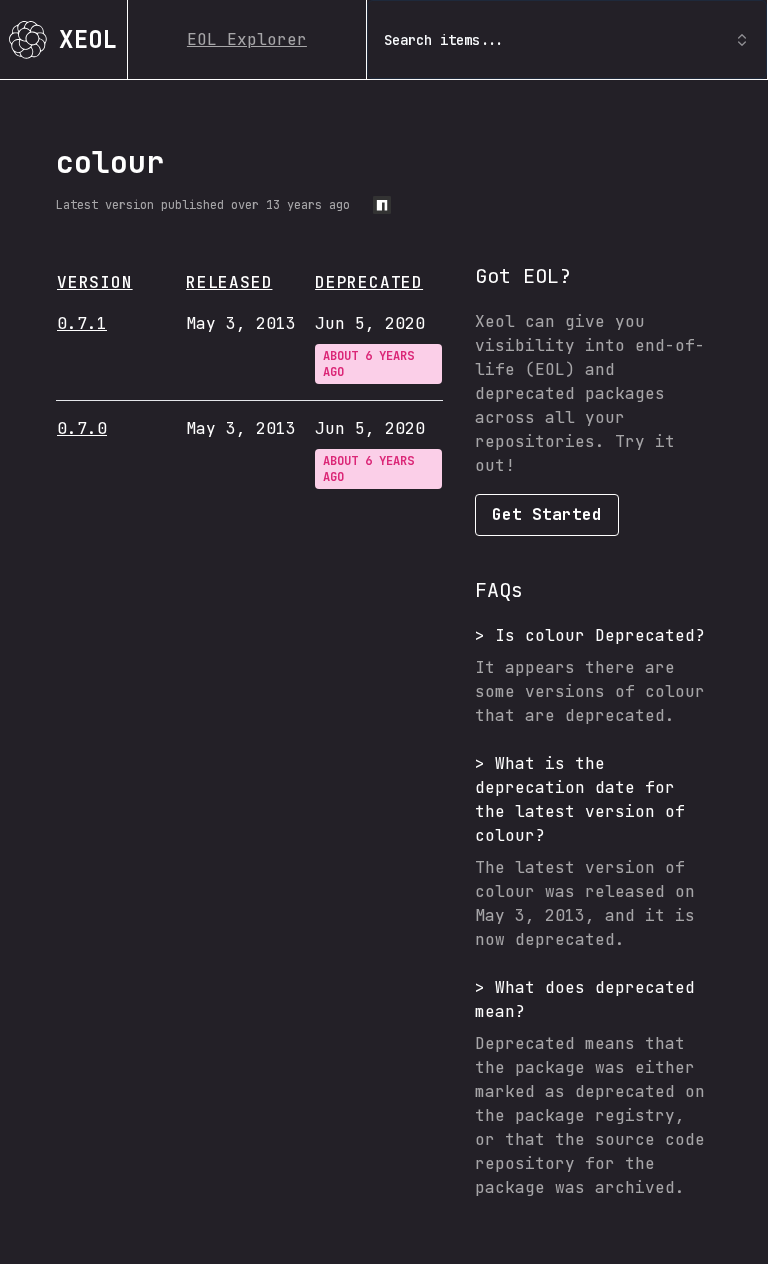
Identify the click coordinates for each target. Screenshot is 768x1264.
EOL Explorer (247, 39)
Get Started (547, 514)
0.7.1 (82, 323)
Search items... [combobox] (444, 40)
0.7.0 (82, 428)
